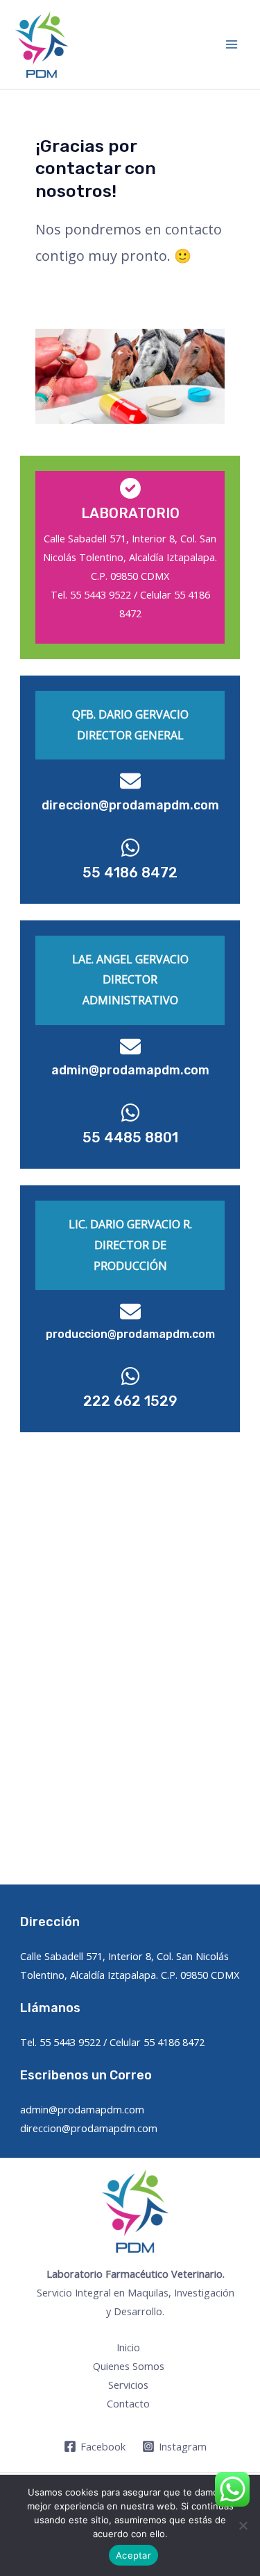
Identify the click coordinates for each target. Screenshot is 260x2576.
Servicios (128, 2385)
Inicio (128, 2347)
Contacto (128, 2403)
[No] (243, 2525)
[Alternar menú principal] (232, 44)
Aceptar (133, 2555)
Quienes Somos (129, 2366)
